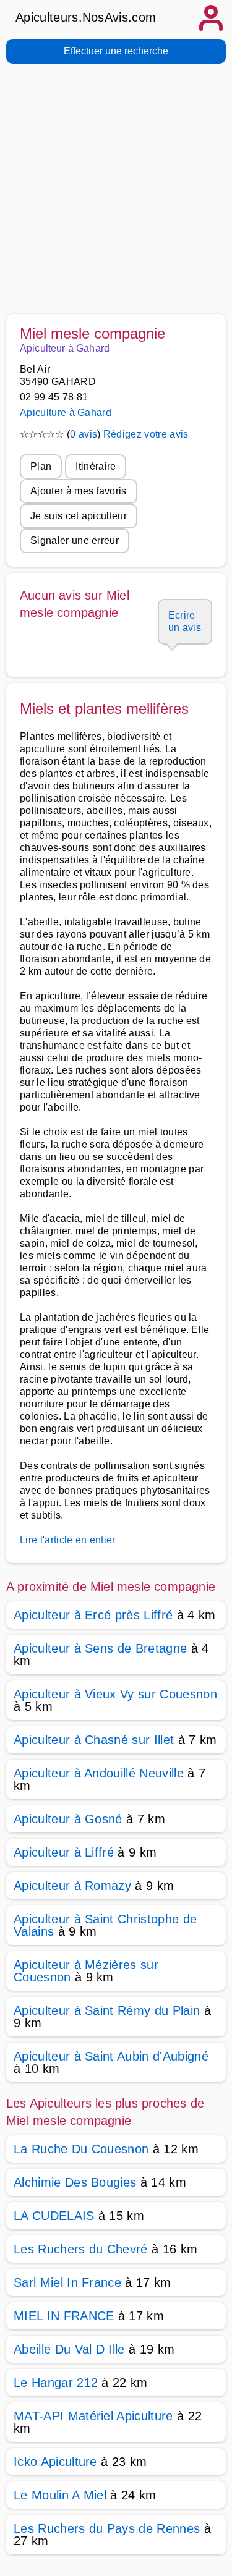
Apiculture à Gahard (66, 413)
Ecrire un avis (185, 621)
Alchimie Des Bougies (75, 2182)
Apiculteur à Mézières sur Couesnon (86, 1971)
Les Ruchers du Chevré (81, 2249)
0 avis (84, 434)
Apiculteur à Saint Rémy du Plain (107, 2010)
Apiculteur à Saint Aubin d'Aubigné (111, 2056)
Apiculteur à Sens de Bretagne (100, 1648)
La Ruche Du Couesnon (81, 2149)
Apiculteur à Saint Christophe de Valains (105, 1925)
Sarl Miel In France (67, 2282)
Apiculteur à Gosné (68, 1819)
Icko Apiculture (55, 2462)
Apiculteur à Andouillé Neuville (99, 1773)
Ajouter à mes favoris (79, 491)
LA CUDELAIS (54, 2216)
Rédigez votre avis (146, 434)
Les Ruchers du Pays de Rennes (107, 2528)
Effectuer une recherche (116, 51)
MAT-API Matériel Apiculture (93, 2416)
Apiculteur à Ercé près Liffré (93, 1615)
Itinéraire (96, 466)
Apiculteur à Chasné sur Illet (94, 1740)
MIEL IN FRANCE (64, 2316)
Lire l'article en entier (68, 1540)
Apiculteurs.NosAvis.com (86, 17)
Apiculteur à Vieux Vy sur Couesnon (115, 1694)
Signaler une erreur (75, 540)
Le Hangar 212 (56, 2383)
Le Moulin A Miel (60, 2495)
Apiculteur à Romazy (72, 1886)
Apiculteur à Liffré (64, 1852)
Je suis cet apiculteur (79, 516)
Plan (41, 466)
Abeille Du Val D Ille (69, 2349)
